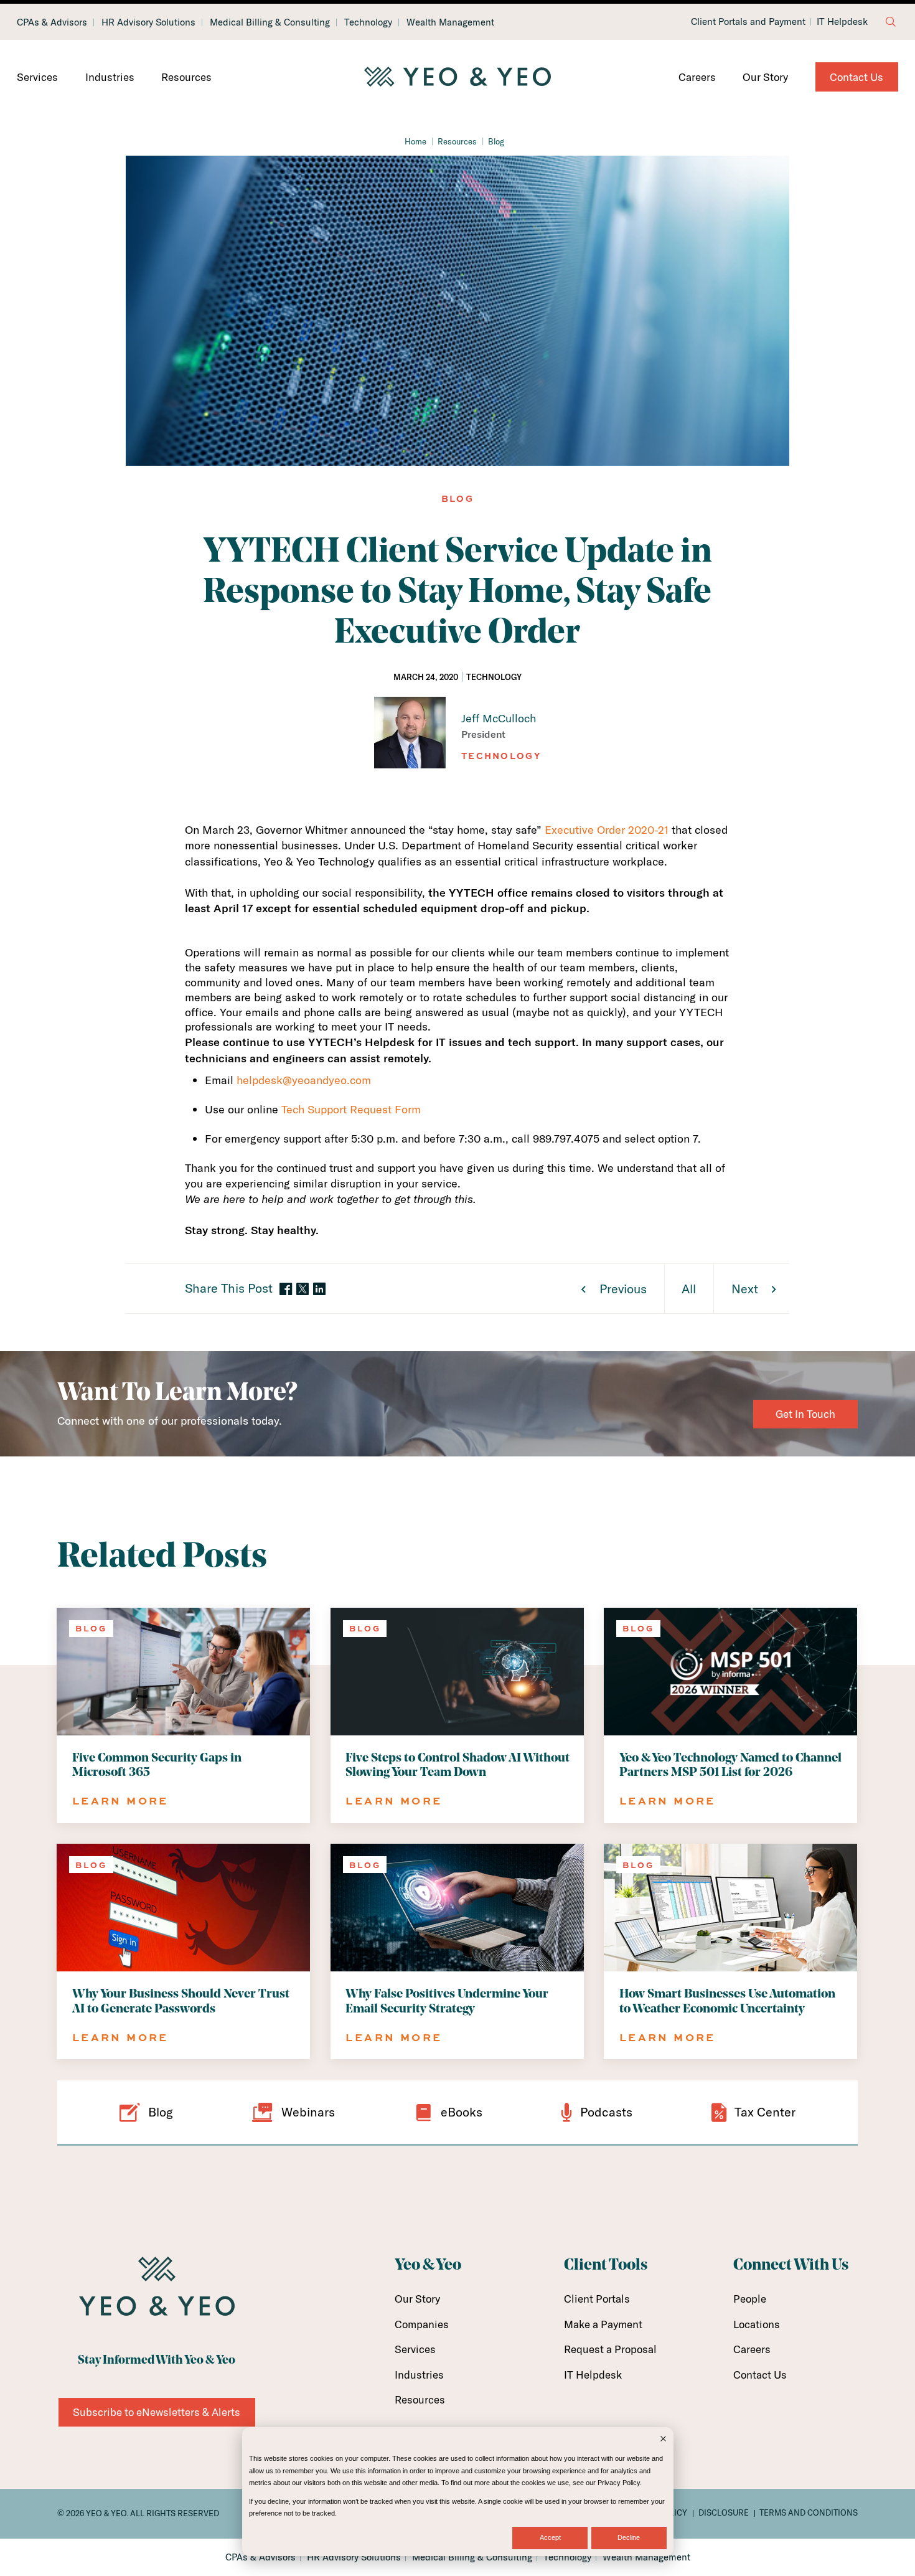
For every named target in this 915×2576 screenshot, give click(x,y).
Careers (697, 77)
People (750, 2299)
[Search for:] (891, 22)
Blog (496, 141)
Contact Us (856, 77)
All (689, 1289)
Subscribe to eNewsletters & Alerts (157, 2412)
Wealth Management (450, 22)
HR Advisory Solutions (148, 22)
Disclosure (724, 2512)
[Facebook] (286, 1290)
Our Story (765, 77)
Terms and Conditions (809, 2512)
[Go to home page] (457, 77)
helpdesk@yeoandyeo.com (304, 1080)
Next (745, 1289)
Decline (629, 2537)
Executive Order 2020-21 (607, 830)
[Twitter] (303, 1289)
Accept (550, 2537)
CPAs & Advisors (52, 22)
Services (37, 77)
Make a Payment (603, 2324)
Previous (623, 1289)
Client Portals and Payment (748, 22)
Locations (757, 2324)
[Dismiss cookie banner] (663, 2440)
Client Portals (597, 2299)
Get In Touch (805, 1414)
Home (415, 141)
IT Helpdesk (842, 22)
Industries (110, 77)
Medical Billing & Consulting (270, 22)
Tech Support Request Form (351, 1109)
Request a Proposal (610, 2349)
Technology (368, 22)
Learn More (120, 1800)
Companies (422, 2324)
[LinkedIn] (319, 1290)
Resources (186, 77)
